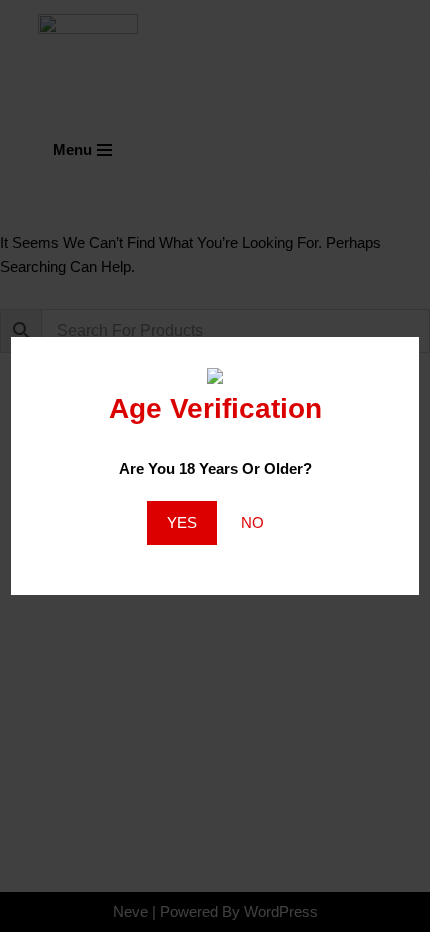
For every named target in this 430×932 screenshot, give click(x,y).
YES (182, 522)
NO (252, 522)
